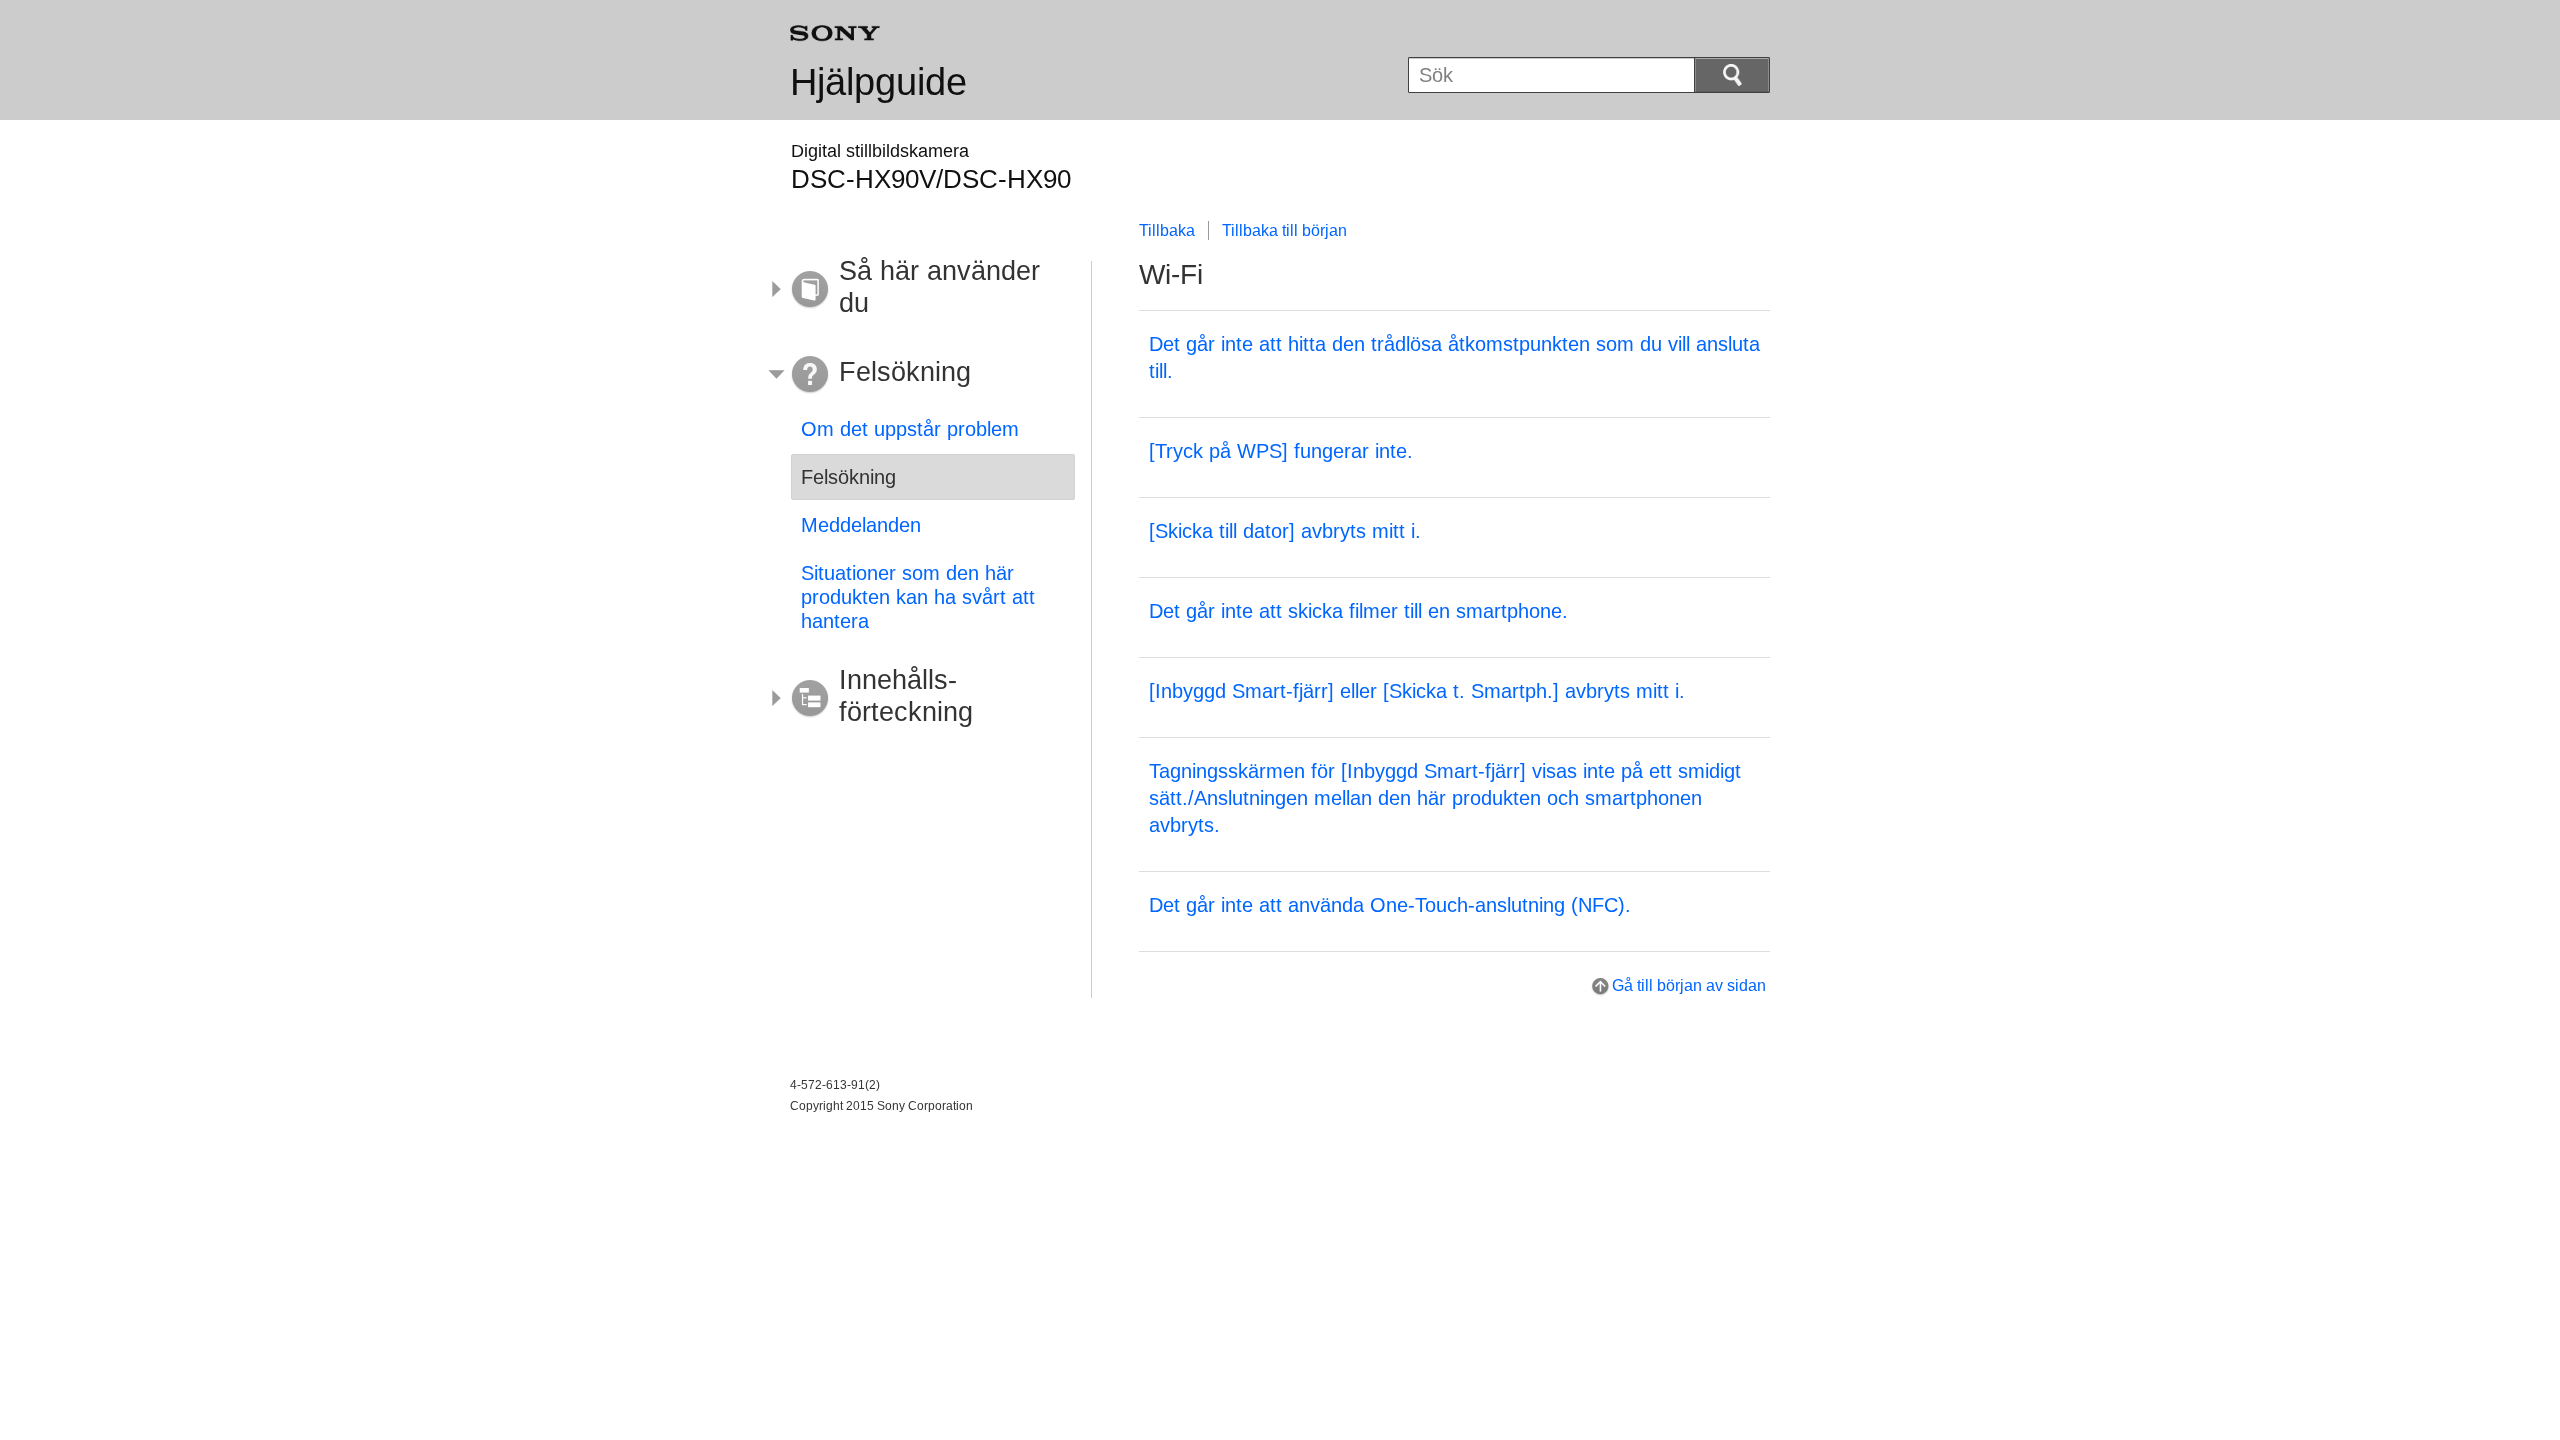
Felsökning (848, 477)
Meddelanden (861, 525)
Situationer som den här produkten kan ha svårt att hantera (918, 597)
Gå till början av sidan (1689, 985)
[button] (918, 290)
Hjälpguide (878, 82)
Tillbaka (1167, 230)
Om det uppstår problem (910, 429)
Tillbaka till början (1284, 230)
